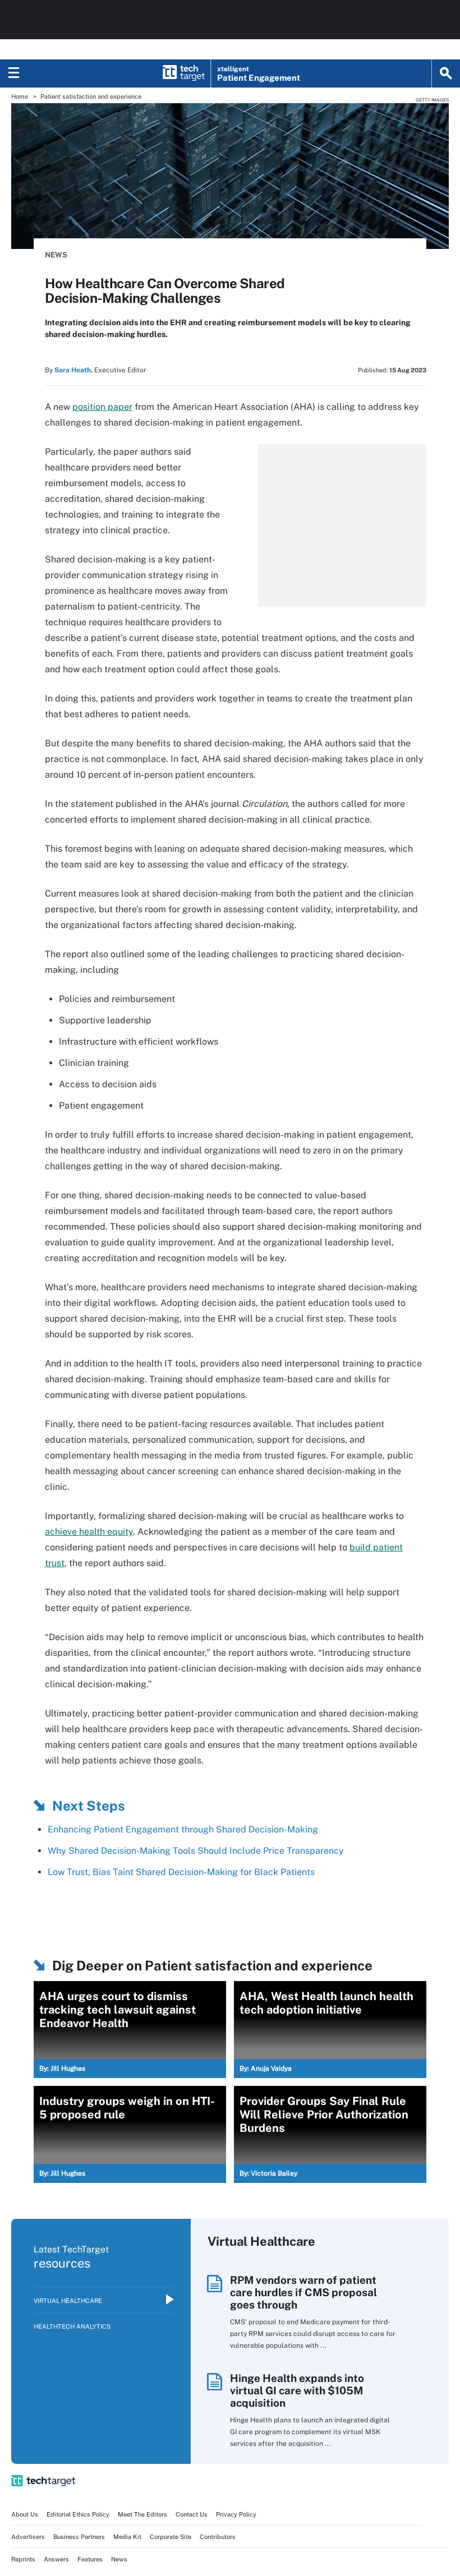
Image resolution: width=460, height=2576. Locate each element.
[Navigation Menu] (14, 73)
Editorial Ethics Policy (78, 2514)
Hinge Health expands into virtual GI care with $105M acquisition (297, 2390)
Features (90, 2559)
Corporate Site (171, 2537)
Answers (56, 2559)
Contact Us (192, 2514)
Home (20, 96)
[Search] (446, 73)
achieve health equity (89, 1532)
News (56, 255)
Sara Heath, (73, 370)
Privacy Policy (236, 2514)
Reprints (23, 2559)
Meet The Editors (142, 2514)
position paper (102, 407)
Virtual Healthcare (68, 2301)
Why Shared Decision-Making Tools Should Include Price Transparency (196, 1851)
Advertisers (28, 2537)
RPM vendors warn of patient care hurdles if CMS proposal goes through (303, 2292)
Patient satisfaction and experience (91, 96)
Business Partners (79, 2537)
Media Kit (127, 2537)
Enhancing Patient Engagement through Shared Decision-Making (183, 1829)
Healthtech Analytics (72, 2326)
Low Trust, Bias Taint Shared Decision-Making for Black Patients (181, 1872)
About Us (25, 2514)
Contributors (218, 2537)
